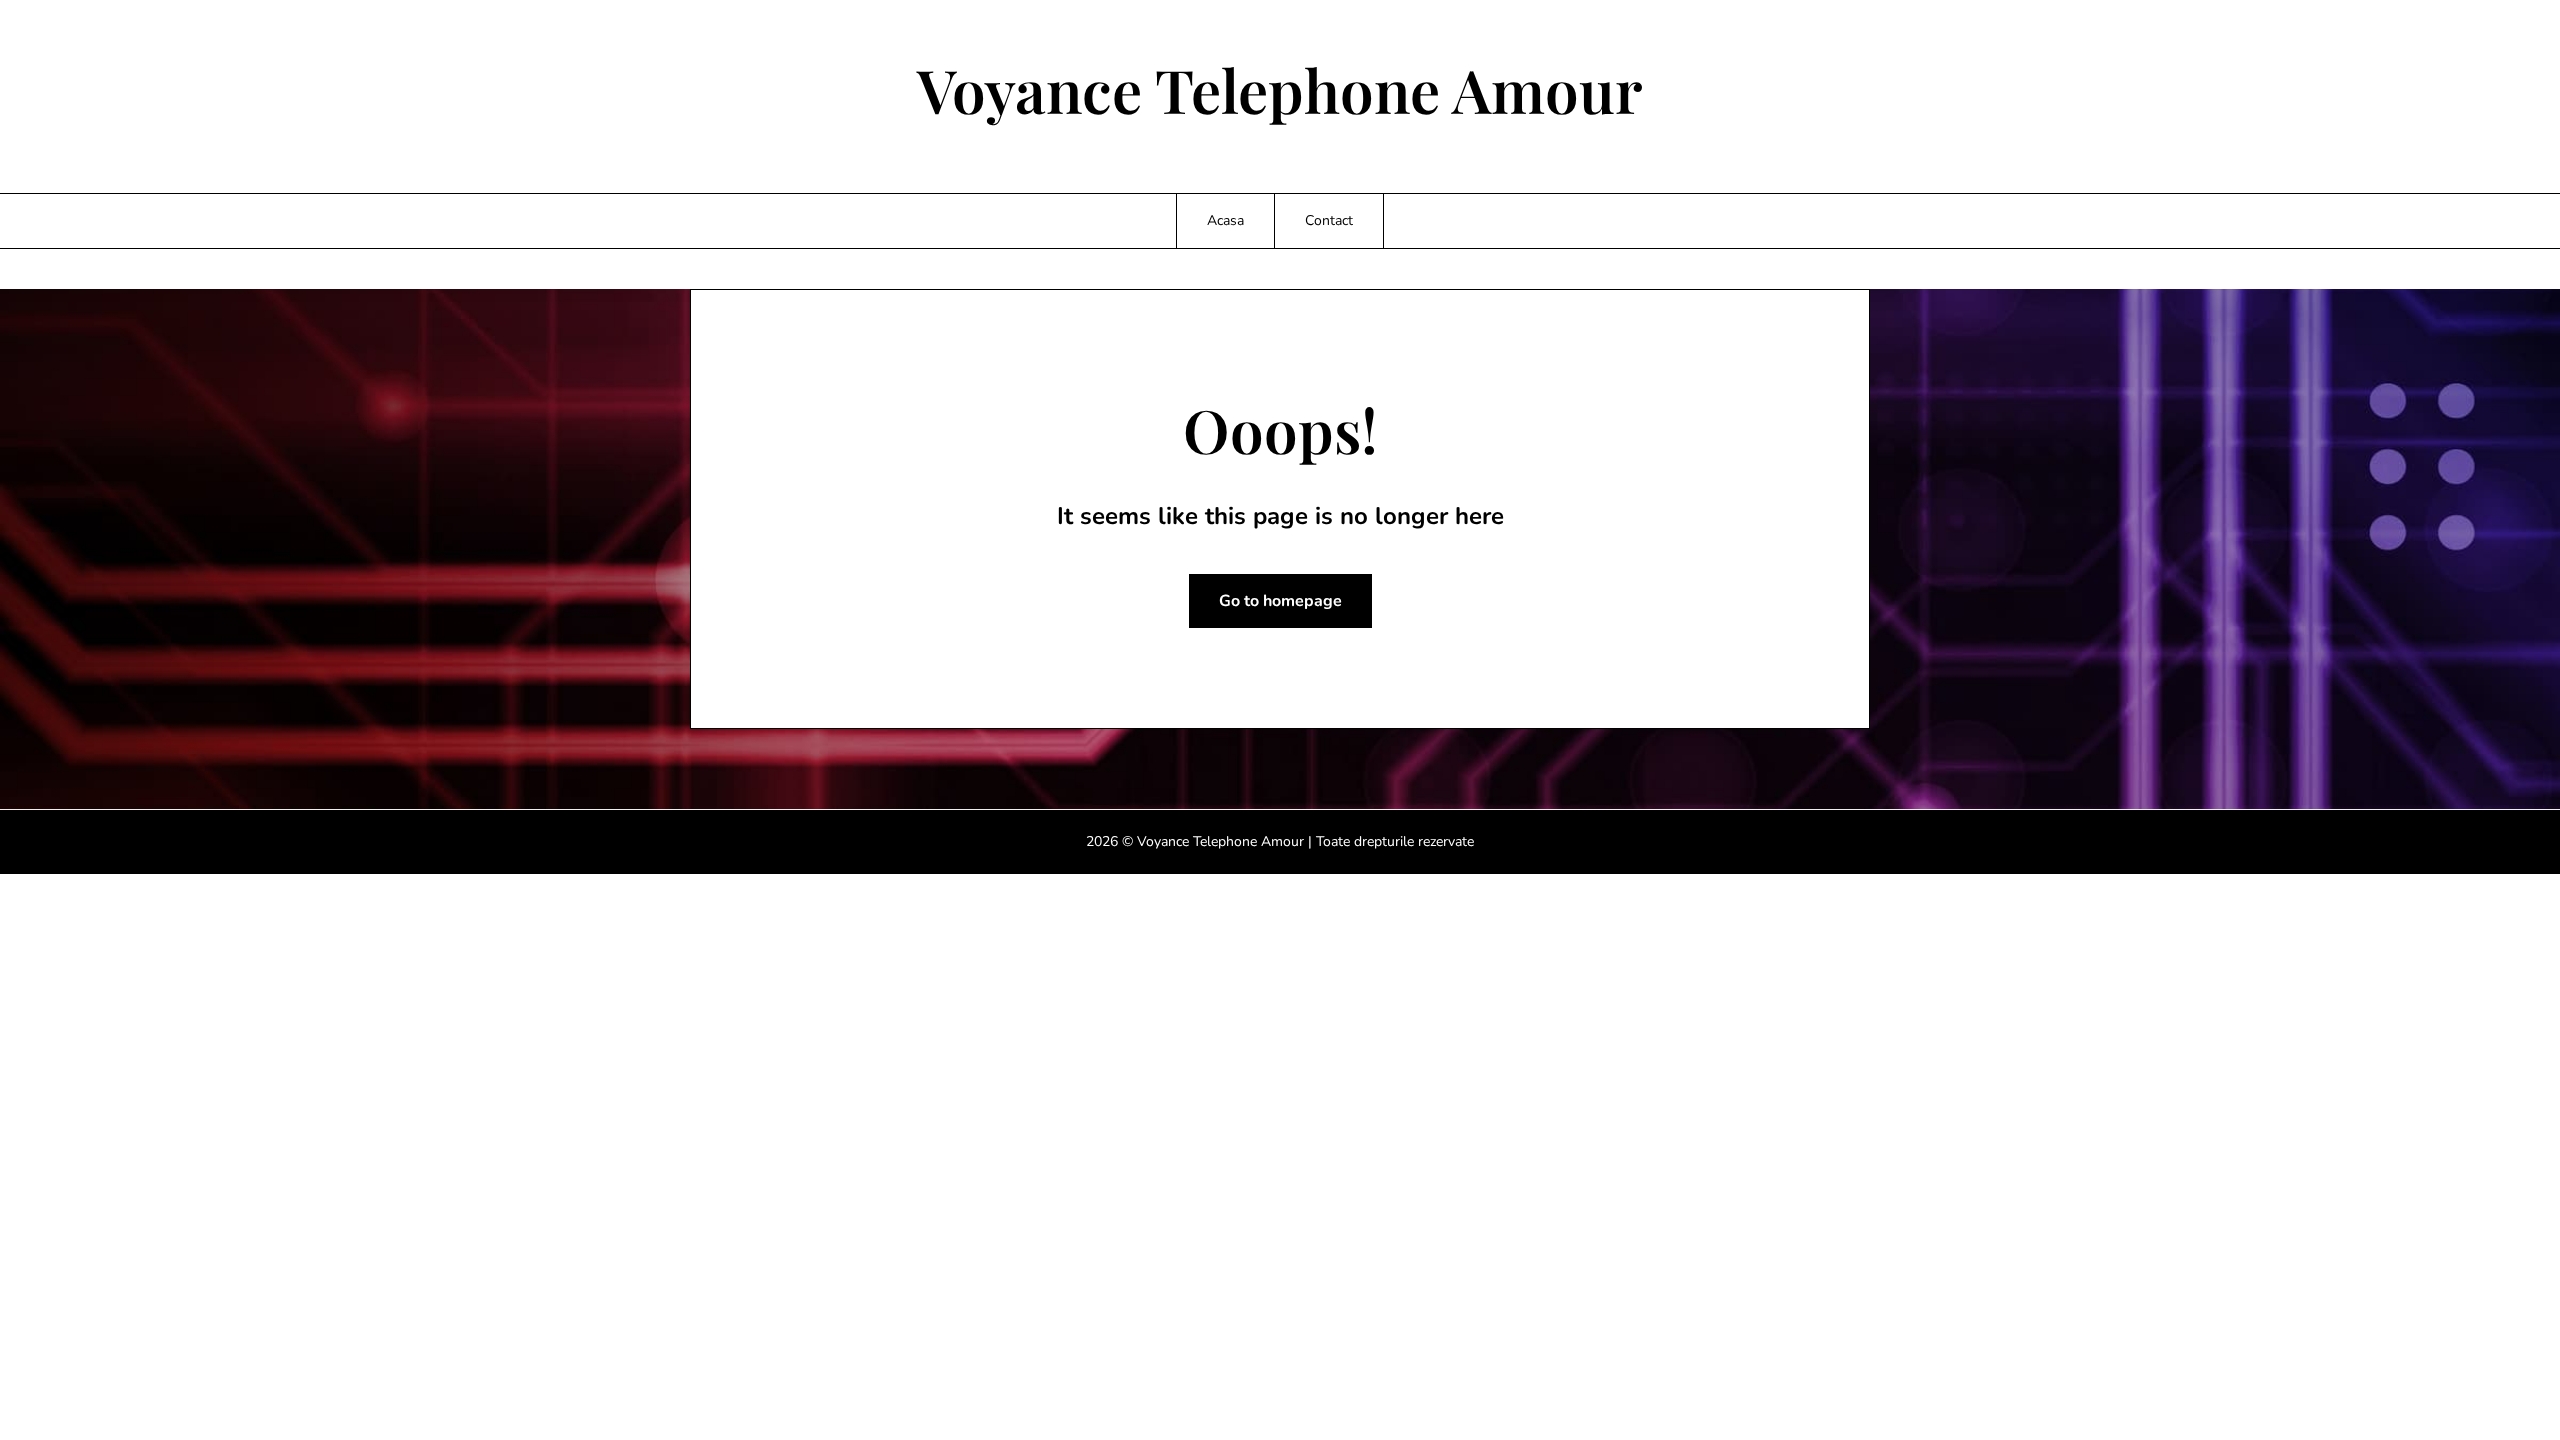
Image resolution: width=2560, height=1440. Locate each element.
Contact (1329, 220)
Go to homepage (1280, 601)
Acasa (1225, 220)
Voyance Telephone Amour (1280, 89)
